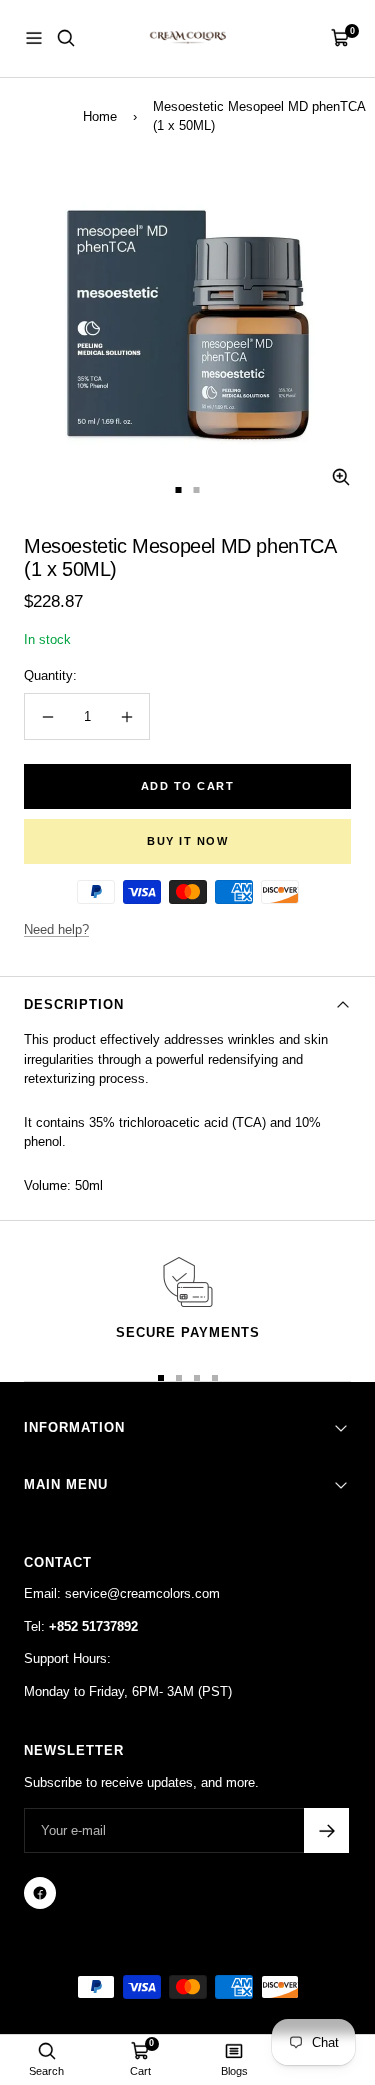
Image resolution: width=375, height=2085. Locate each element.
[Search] (66, 38)
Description (74, 1004)
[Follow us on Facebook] (40, 1893)
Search (46, 2071)
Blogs (234, 2071)
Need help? (56, 929)
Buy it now (187, 841)
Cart (140, 2071)
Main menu (66, 1484)
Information (74, 1427)
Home (100, 116)
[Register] (326, 1830)
